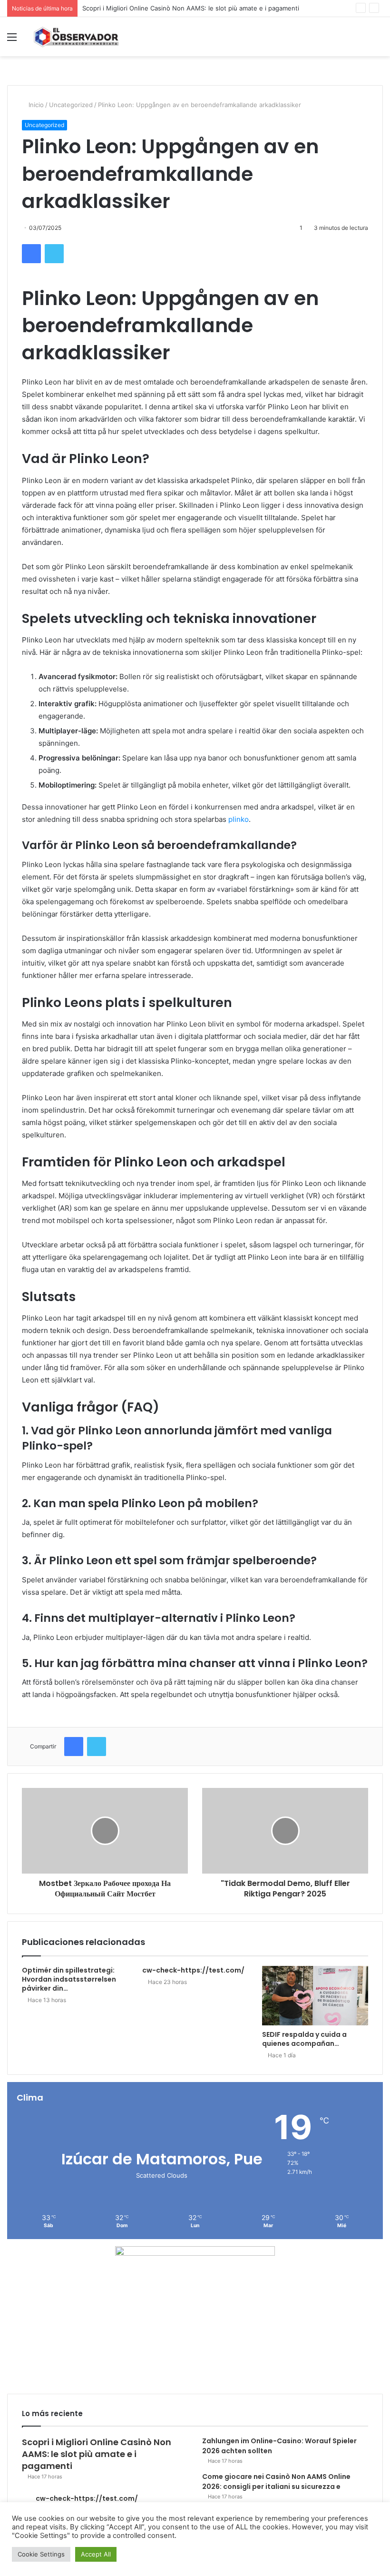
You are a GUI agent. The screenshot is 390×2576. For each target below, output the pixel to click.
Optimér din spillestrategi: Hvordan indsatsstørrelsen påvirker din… (69, 1979)
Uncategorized (71, 105)
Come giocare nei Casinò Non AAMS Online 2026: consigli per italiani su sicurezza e (276, 2482)
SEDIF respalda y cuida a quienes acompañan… (304, 2039)
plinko (239, 819)
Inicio (35, 105)
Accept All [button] (96, 2554)
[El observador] (76, 37)
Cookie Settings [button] (41, 2554)
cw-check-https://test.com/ (193, 1970)
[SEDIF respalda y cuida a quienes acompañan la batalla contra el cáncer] (315, 1996)
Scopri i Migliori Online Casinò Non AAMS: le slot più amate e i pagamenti (191, 8)
